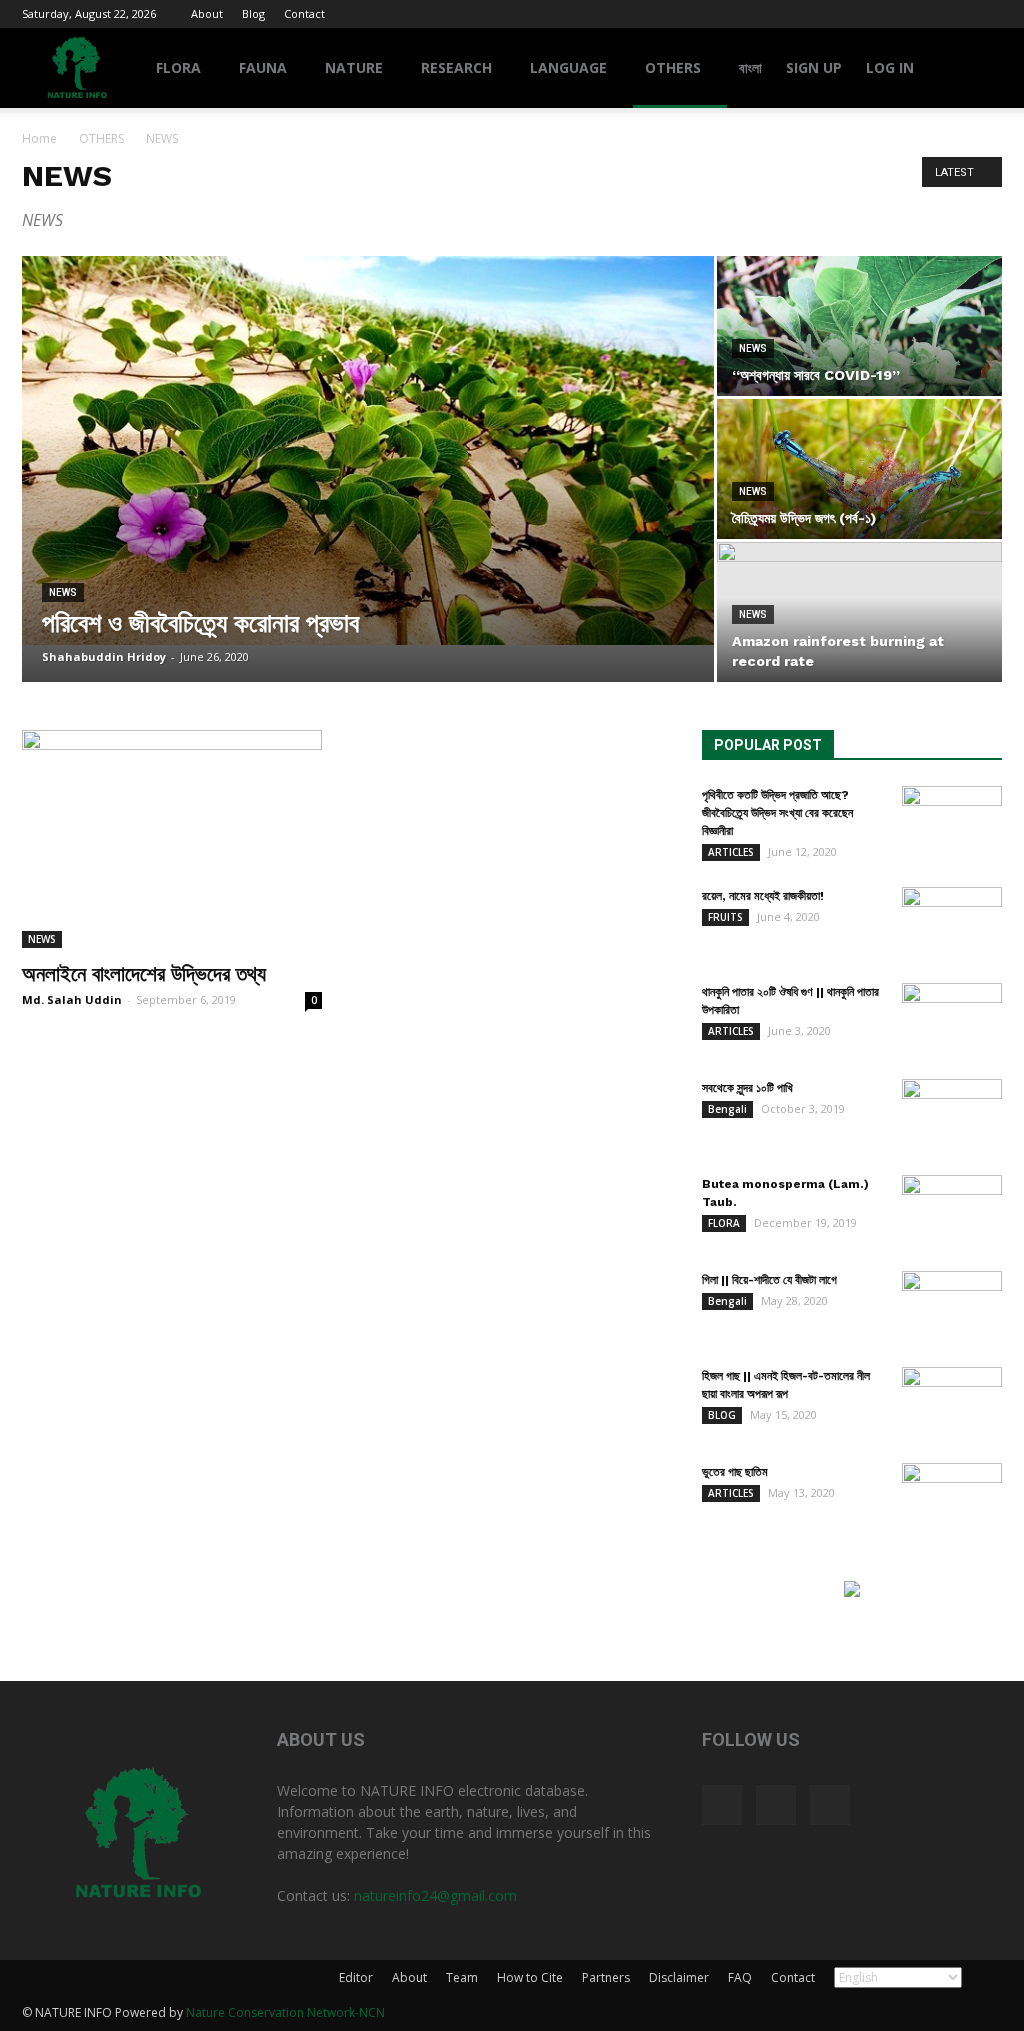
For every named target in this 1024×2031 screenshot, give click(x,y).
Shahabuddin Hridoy (104, 656)
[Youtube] (987, 14)
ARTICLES (731, 852)
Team (462, 1977)
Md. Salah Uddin (72, 999)
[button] (978, 69)
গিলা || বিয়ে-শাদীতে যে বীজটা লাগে (769, 1280)
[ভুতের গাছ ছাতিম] (952, 1498)
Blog (253, 13)
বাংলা (750, 67)
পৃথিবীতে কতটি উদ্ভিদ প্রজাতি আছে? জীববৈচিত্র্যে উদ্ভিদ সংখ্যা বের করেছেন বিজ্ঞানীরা (777, 813)
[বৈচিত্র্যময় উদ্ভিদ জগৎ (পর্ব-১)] (859, 469)
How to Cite (530, 1977)
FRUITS (725, 917)
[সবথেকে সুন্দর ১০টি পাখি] (952, 1114)
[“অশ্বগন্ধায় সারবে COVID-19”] (859, 326)
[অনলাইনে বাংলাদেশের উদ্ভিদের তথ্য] (172, 839)
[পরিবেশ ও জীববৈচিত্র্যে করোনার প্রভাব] (368, 450)
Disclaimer (679, 1977)
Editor (356, 1977)
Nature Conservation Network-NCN (285, 2012)
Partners (606, 1977)
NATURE (354, 67)
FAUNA (263, 67)
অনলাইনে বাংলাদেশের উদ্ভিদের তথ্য (144, 973)
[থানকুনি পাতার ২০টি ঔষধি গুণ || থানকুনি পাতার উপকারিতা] (952, 1018)
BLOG (722, 1415)
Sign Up (814, 67)
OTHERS (673, 67)
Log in (890, 67)
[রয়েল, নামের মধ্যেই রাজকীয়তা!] (952, 922)
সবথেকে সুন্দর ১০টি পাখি (747, 1088)
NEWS (63, 592)
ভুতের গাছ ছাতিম (735, 1472)
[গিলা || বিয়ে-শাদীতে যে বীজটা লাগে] (952, 1306)
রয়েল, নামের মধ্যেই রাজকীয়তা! (763, 896)
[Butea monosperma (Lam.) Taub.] (952, 1210)
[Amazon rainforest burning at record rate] (859, 612)
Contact (304, 13)
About (207, 13)
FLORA (178, 67)
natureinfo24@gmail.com (435, 1895)
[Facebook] (921, 14)
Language (568, 67)
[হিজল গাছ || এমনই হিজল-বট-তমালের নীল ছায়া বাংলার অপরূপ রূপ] (952, 1402)
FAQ (740, 1977)
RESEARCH (456, 67)
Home (39, 138)
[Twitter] (954, 14)
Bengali (727, 1109)
